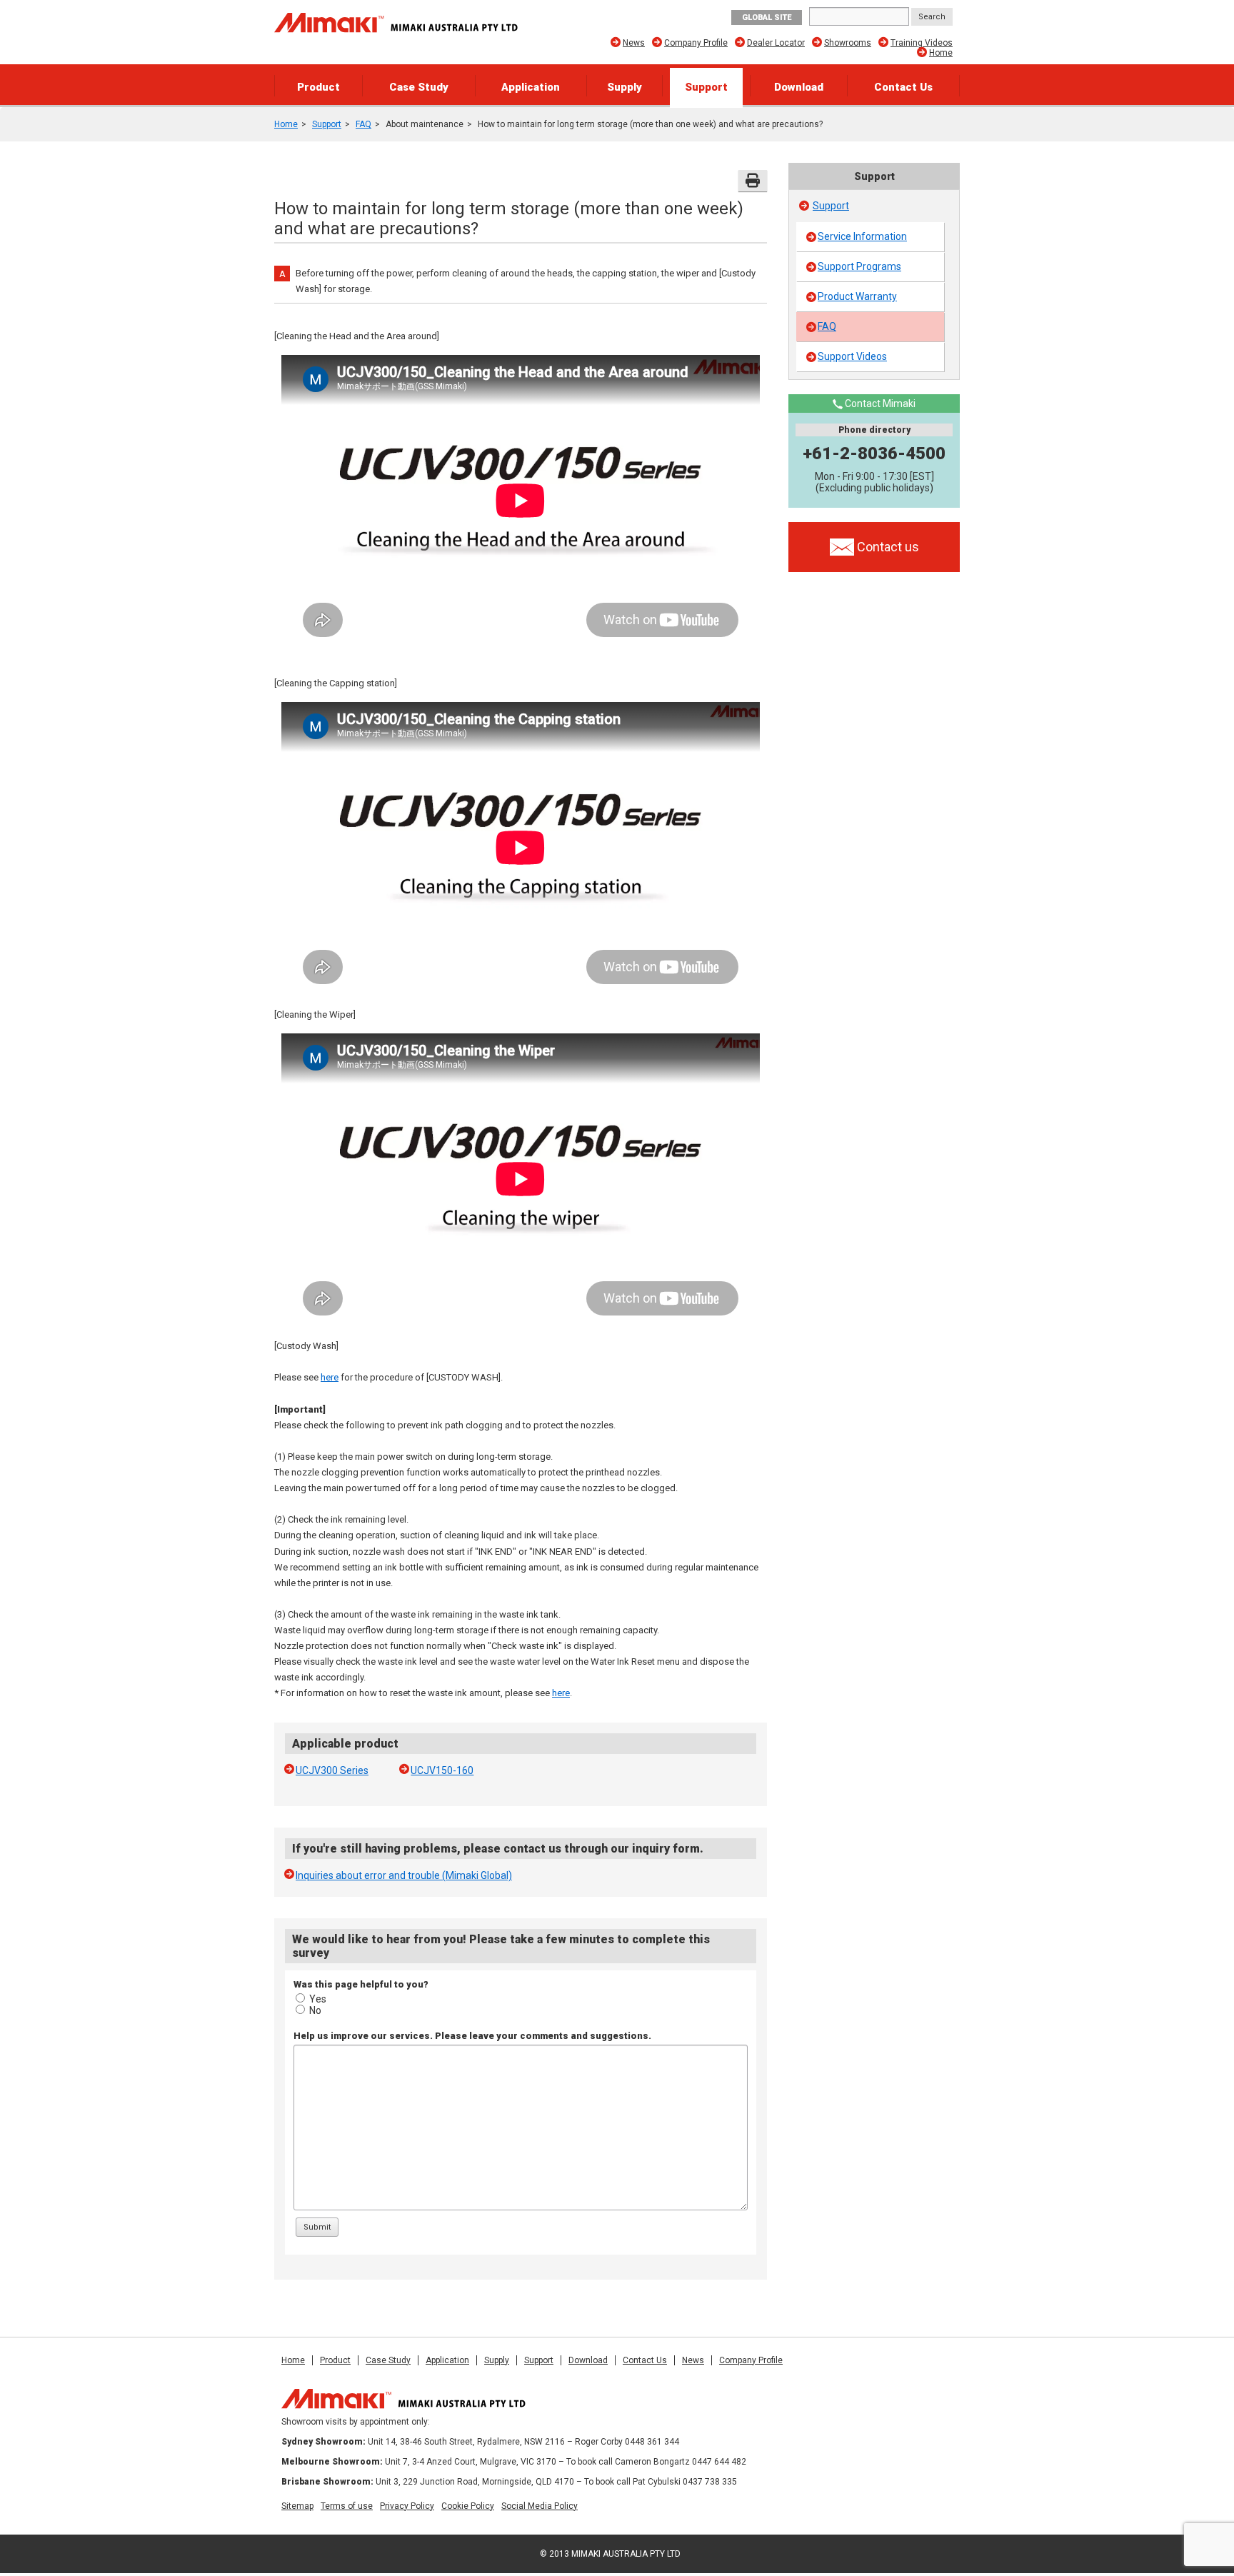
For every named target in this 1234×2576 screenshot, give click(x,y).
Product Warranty (857, 296)
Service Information (862, 236)
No (315, 2010)
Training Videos (922, 43)
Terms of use (347, 2506)
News (634, 43)
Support (706, 87)
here (330, 1377)
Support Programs (859, 266)
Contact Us (903, 87)
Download (799, 87)
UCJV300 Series (332, 1770)
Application (531, 87)
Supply (624, 87)
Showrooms (848, 43)
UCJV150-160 (442, 1770)
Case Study (419, 87)
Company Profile (696, 43)
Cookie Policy (468, 2506)
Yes (318, 1999)
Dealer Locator (776, 43)
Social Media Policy (540, 2506)
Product (318, 87)
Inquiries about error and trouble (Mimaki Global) (404, 1875)
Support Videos (852, 356)
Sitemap (297, 2506)
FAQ (363, 124)
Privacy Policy (407, 2506)
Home (941, 53)
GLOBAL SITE (767, 17)
